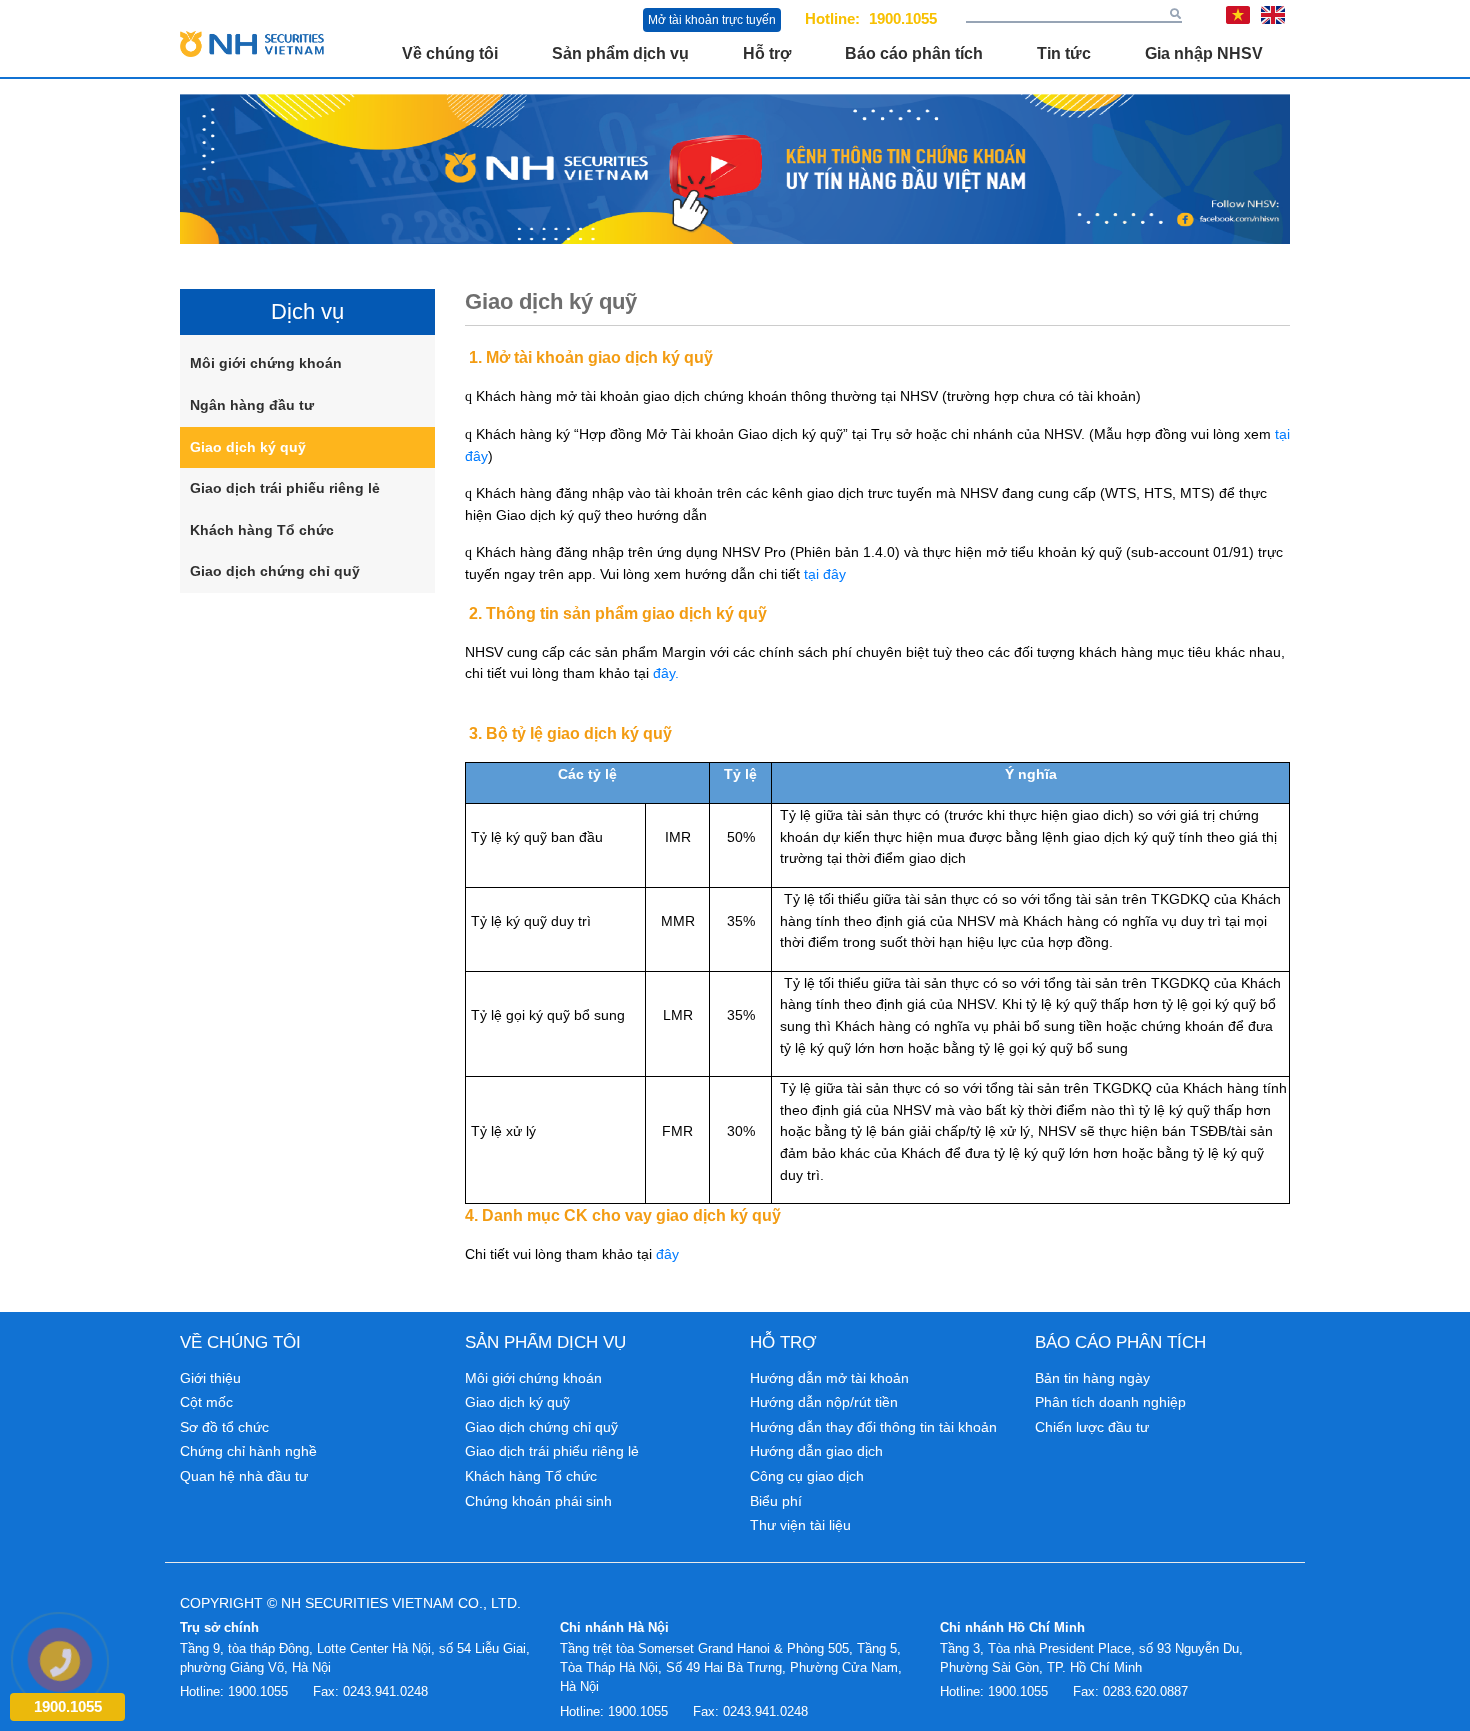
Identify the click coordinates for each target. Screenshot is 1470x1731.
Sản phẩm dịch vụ (620, 53)
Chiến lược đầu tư (1092, 1427)
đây (667, 1254)
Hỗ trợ (767, 53)
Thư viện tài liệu (800, 1525)
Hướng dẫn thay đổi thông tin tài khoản (873, 1427)
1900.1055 (903, 18)
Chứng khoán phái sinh (538, 1501)
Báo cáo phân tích (914, 53)
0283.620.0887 (1145, 1691)
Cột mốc (206, 1402)
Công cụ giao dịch (807, 1476)
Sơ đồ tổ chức (224, 1427)
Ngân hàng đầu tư (252, 405)
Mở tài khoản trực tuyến (712, 20)
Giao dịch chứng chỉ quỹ (275, 571)
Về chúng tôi (450, 53)
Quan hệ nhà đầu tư (244, 1476)
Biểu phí (776, 1501)
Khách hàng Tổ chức (262, 530)
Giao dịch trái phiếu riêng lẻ (285, 488)
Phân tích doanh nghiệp (1110, 1402)
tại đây (825, 574)
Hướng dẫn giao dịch (816, 1451)
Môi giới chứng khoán (266, 363)
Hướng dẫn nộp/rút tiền (824, 1402)
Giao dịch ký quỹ (248, 447)
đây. (666, 673)
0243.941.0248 (385, 1691)
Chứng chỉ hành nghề (248, 1451)
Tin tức (1064, 53)
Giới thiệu (210, 1378)
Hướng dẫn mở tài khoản (829, 1378)
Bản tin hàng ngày (1092, 1378)
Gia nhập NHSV (1204, 53)
